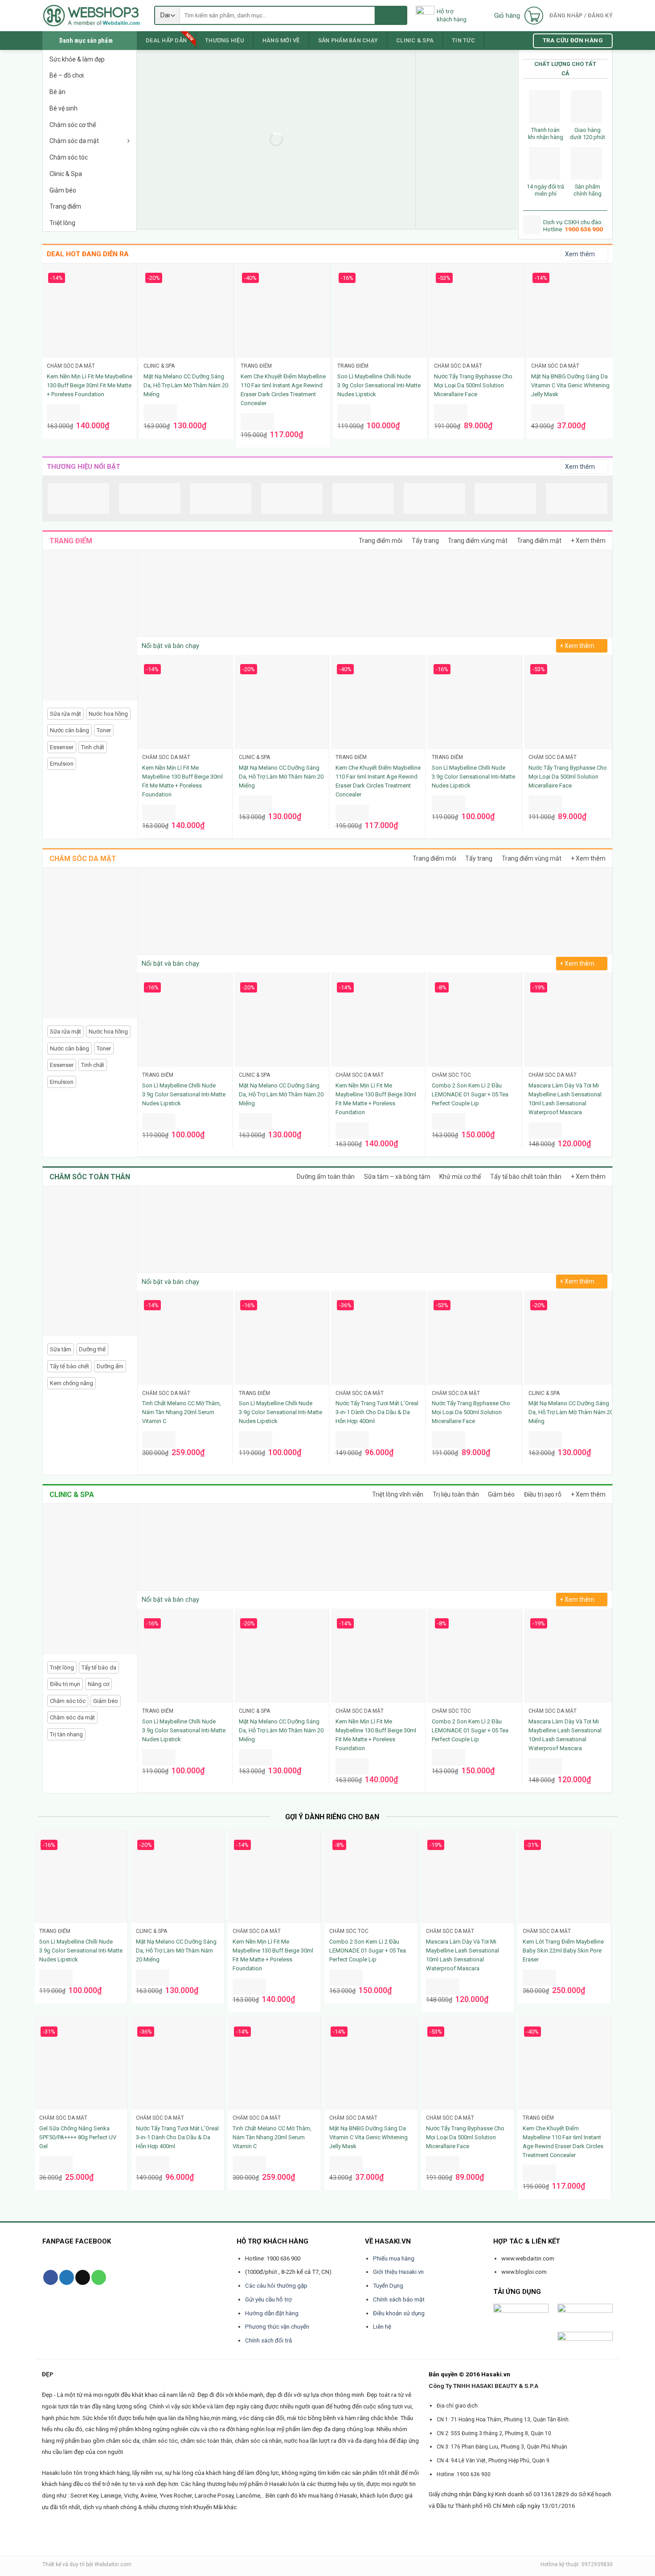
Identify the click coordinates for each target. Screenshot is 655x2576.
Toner (104, 730)
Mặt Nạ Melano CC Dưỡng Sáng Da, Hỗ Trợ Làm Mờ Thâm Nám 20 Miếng (186, 385)
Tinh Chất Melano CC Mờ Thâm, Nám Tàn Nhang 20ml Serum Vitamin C (182, 1412)
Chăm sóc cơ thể (73, 125)
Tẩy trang (425, 541)
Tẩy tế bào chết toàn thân (526, 1177)
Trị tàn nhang (66, 1734)
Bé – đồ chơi (67, 75)
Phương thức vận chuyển (277, 2327)
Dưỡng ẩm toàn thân (326, 1177)
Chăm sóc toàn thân (90, 1177)
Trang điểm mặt (539, 541)
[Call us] (99, 2277)
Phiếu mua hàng (394, 2258)
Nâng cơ (98, 1684)
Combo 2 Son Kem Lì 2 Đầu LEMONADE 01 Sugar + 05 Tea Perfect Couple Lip (470, 1094)
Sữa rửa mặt (65, 714)
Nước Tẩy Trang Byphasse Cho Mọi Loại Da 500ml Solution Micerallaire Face (473, 385)
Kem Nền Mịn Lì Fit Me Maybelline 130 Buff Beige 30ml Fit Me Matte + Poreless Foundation (90, 385)
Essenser (62, 747)
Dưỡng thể (92, 1349)
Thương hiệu (225, 40)
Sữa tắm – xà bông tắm (397, 1177)
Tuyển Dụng (388, 2286)
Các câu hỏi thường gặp (276, 2286)
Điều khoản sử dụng (399, 2313)
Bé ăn (57, 92)
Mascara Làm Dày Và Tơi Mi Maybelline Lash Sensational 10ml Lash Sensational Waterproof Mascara (565, 1099)
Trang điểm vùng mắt (478, 541)
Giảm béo (63, 190)
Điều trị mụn (65, 1684)
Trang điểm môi (381, 541)
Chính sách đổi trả (268, 2340)
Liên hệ (382, 2327)
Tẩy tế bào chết (70, 1366)
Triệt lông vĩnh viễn (398, 1494)
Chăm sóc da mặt (74, 141)
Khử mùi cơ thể (460, 1177)
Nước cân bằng (70, 730)
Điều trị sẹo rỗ (543, 1494)
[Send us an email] (83, 2277)
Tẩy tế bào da (99, 1667)
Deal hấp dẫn (166, 40)
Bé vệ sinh (63, 108)
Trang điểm (65, 206)
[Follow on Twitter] (67, 2277)
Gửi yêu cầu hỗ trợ (268, 2299)
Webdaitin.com (113, 2564)
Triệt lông (62, 223)
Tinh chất (93, 747)
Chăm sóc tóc (69, 157)
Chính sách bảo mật (399, 2299)
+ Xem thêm (588, 541)
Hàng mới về (281, 40)
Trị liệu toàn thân (456, 1494)
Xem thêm (580, 254)
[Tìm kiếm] (391, 15)
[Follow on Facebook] (51, 2277)
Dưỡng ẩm (110, 1366)
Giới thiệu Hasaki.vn (398, 2272)
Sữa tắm (61, 1349)
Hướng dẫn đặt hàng (272, 2313)
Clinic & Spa (66, 174)
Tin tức (463, 40)
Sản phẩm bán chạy (348, 40)
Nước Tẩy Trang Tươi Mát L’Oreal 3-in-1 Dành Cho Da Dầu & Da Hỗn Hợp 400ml (377, 1412)
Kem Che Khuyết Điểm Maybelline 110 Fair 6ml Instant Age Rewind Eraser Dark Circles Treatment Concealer (283, 390)
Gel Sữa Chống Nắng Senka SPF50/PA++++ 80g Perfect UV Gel (78, 2137)
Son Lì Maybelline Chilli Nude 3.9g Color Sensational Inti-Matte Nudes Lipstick (379, 385)
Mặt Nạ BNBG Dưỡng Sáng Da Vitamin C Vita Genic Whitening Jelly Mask (570, 385)
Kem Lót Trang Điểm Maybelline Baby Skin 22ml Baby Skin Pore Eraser (563, 1950)
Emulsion (62, 764)
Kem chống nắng (72, 1383)
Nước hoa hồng (108, 714)
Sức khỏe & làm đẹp (77, 59)
